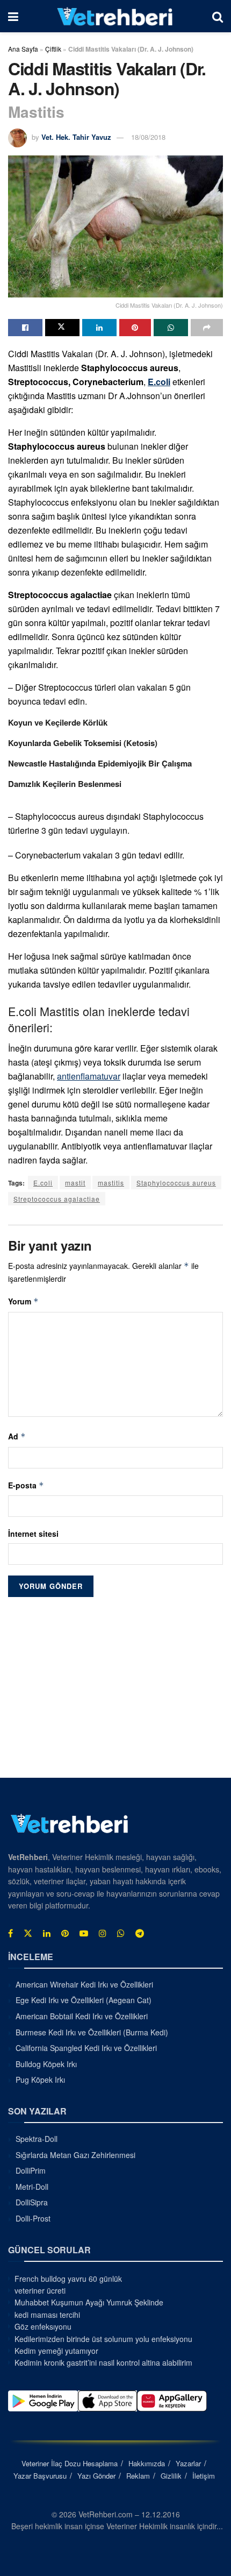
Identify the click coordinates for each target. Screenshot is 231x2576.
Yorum (23, 1301)
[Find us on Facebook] (10, 1933)
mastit (75, 1183)
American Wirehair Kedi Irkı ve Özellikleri (84, 1984)
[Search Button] (218, 16)
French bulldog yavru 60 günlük (68, 2279)
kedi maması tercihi (47, 2315)
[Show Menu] (13, 16)
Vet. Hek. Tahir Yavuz (76, 137)
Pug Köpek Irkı (40, 2080)
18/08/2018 (148, 137)
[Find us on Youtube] (84, 1933)
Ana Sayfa (23, 49)
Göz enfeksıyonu (43, 2326)
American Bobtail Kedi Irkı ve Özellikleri (82, 2016)
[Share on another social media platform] (207, 328)
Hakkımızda (147, 2463)
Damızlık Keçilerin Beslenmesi (65, 784)
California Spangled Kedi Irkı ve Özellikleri (86, 2048)
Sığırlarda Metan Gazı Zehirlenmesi (75, 2155)
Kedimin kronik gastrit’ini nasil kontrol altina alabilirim (103, 2362)
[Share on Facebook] (25, 328)
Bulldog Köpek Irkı (46, 2064)
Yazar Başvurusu (40, 2476)
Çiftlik (53, 49)
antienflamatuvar (89, 1076)
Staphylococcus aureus (176, 1183)
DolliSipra (32, 2202)
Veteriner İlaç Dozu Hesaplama (70, 2463)
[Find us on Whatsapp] (121, 1933)
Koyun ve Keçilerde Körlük (58, 722)
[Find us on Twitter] (28, 1933)
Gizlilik (171, 2476)
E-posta (26, 1485)
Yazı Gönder (96, 2476)
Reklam (138, 2476)
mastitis (111, 1183)
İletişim (204, 2476)
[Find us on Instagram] (103, 1933)
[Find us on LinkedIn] (47, 1933)
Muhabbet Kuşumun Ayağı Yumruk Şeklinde (89, 2302)
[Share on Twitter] (62, 328)
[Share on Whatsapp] (171, 328)
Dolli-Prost (33, 2218)
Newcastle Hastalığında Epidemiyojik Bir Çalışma (100, 763)
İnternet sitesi (33, 1534)
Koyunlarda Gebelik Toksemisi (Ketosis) (83, 743)
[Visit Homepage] (115, 16)
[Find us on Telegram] (140, 1933)
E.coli (43, 1183)
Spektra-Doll (37, 2139)
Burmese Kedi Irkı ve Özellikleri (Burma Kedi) (92, 2032)
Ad (17, 1436)
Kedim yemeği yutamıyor (56, 2351)
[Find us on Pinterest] (65, 1933)
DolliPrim (31, 2170)
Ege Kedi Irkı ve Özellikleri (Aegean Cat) (84, 2000)
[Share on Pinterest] (135, 328)
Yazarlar (188, 2463)
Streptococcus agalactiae (57, 1199)
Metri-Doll (32, 2187)
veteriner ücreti (40, 2290)
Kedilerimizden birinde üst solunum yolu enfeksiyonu (103, 2339)
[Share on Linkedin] (99, 328)
